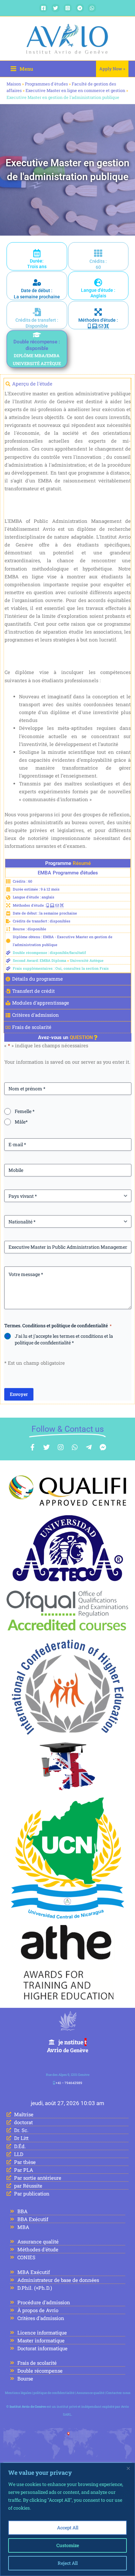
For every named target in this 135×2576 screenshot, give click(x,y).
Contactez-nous (118, 2393)
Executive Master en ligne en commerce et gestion (75, 90)
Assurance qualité (90, 2393)
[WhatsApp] (92, 8)
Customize (68, 2545)
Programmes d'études (46, 84)
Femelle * (25, 1111)
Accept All (68, 2528)
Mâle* (21, 1122)
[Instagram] (68, 8)
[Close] (128, 2468)
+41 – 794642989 (69, 2083)
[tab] (67, 384)
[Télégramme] (80, 8)
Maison (14, 84)
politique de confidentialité (54, 2393)
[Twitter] (56, 8)
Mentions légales (18, 2393)
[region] (67, 2519)
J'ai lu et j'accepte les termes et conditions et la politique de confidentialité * (64, 1339)
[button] (112, 69)
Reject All (68, 2563)
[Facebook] (43, 8)
